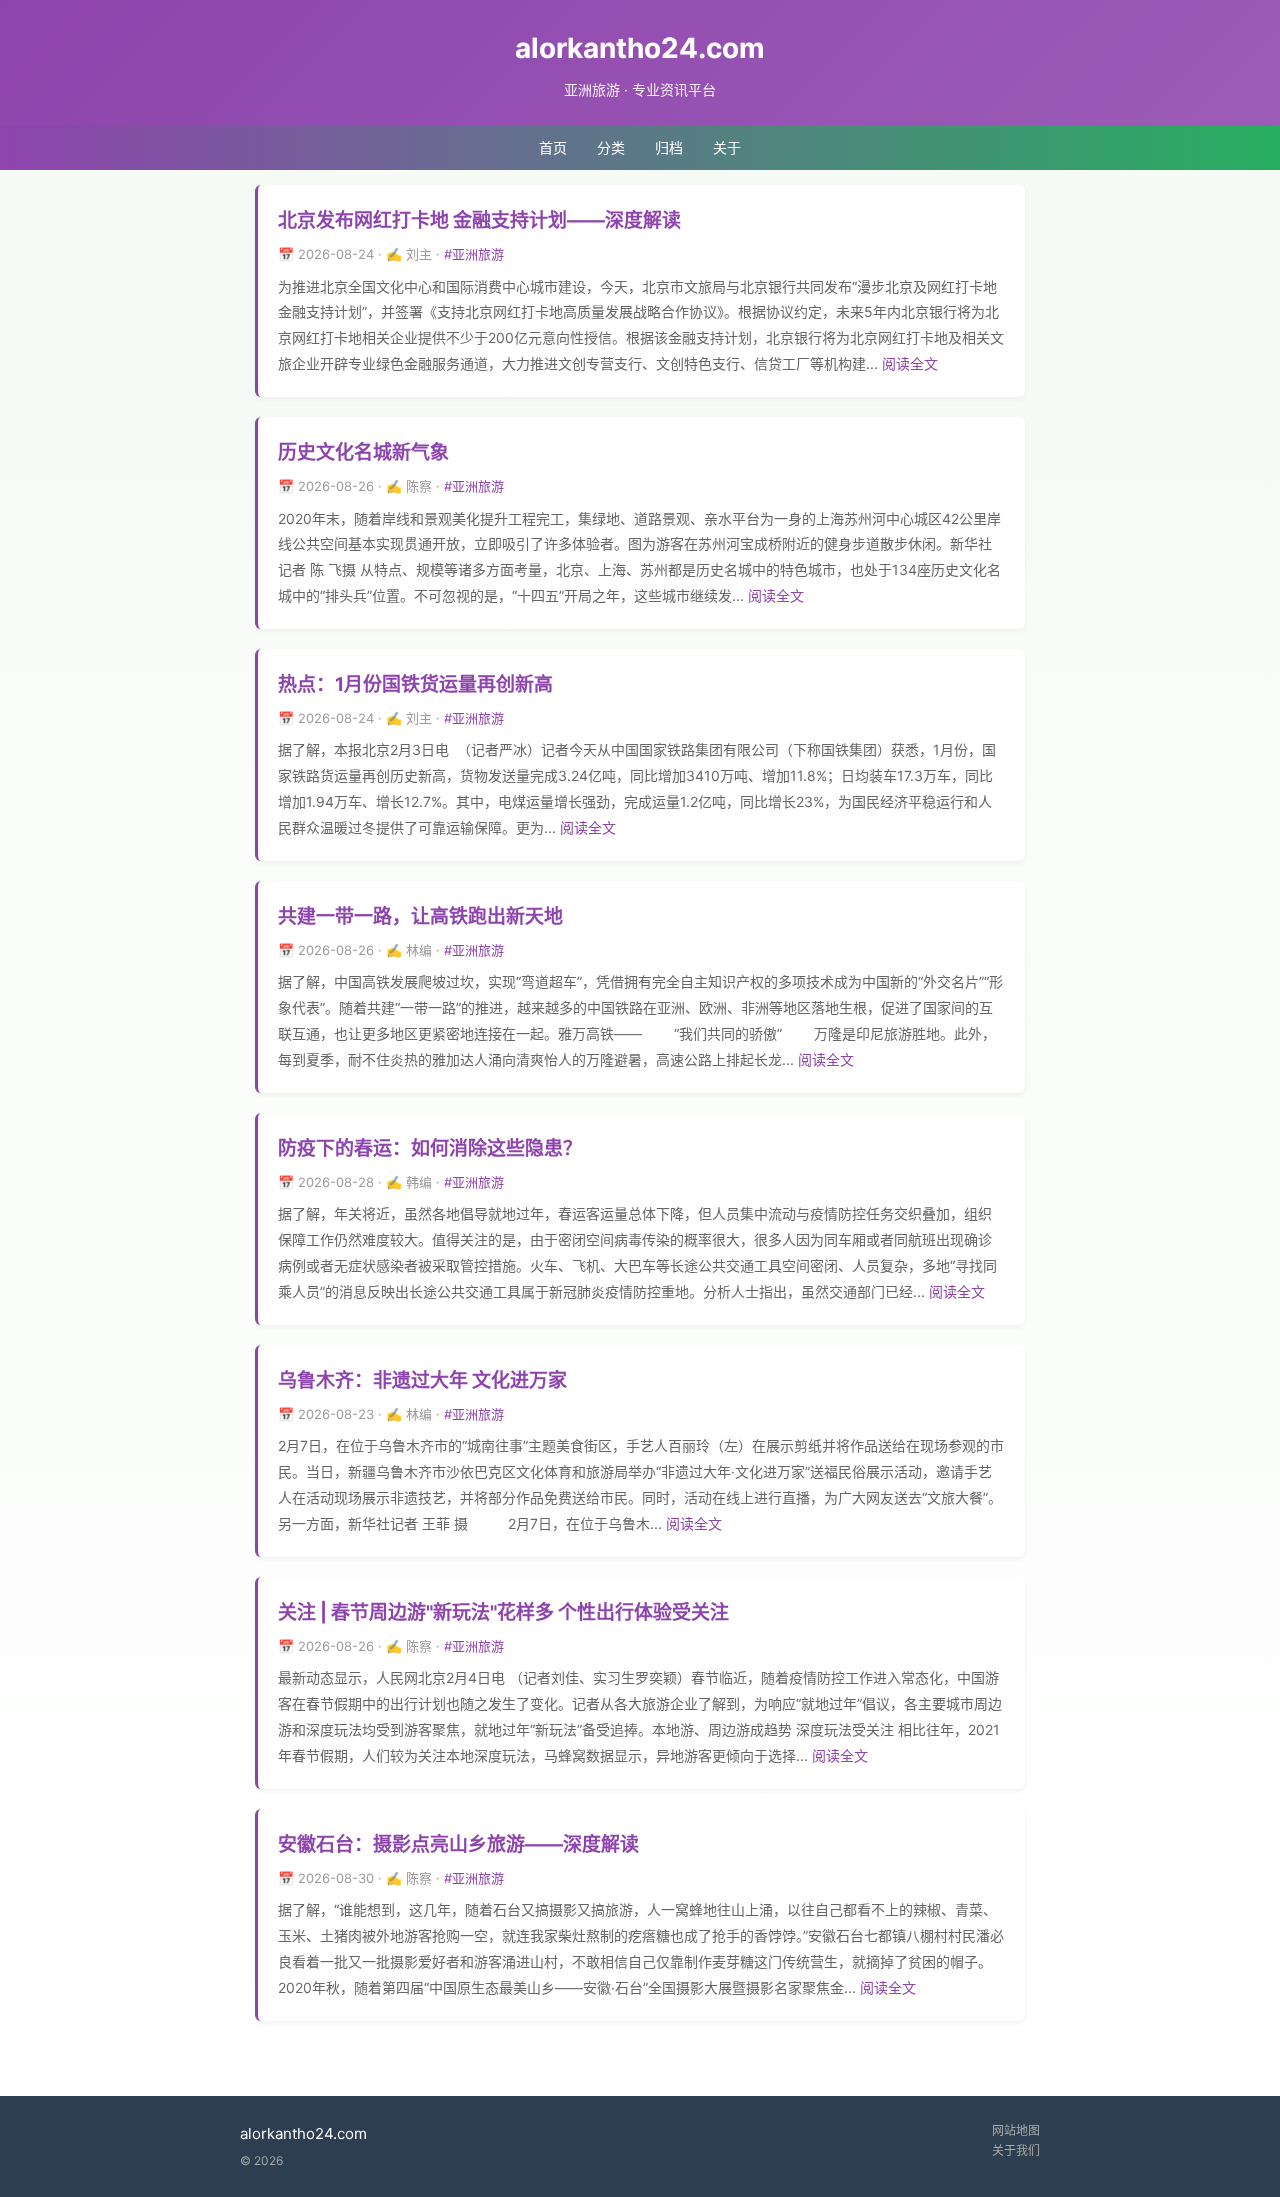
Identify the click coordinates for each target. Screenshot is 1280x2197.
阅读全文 (910, 363)
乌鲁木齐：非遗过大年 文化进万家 (422, 1380)
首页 (553, 147)
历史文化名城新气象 (363, 452)
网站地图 (1016, 2130)
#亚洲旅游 (474, 254)
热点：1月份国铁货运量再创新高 (415, 684)
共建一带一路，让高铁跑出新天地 (420, 916)
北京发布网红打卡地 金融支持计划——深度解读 (479, 220)
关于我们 (1016, 2150)
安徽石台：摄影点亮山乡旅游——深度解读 (458, 1844)
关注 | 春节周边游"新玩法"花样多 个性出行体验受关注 (503, 1612)
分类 (611, 147)
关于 (727, 147)
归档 (669, 147)
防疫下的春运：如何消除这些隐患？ (430, 1148)
